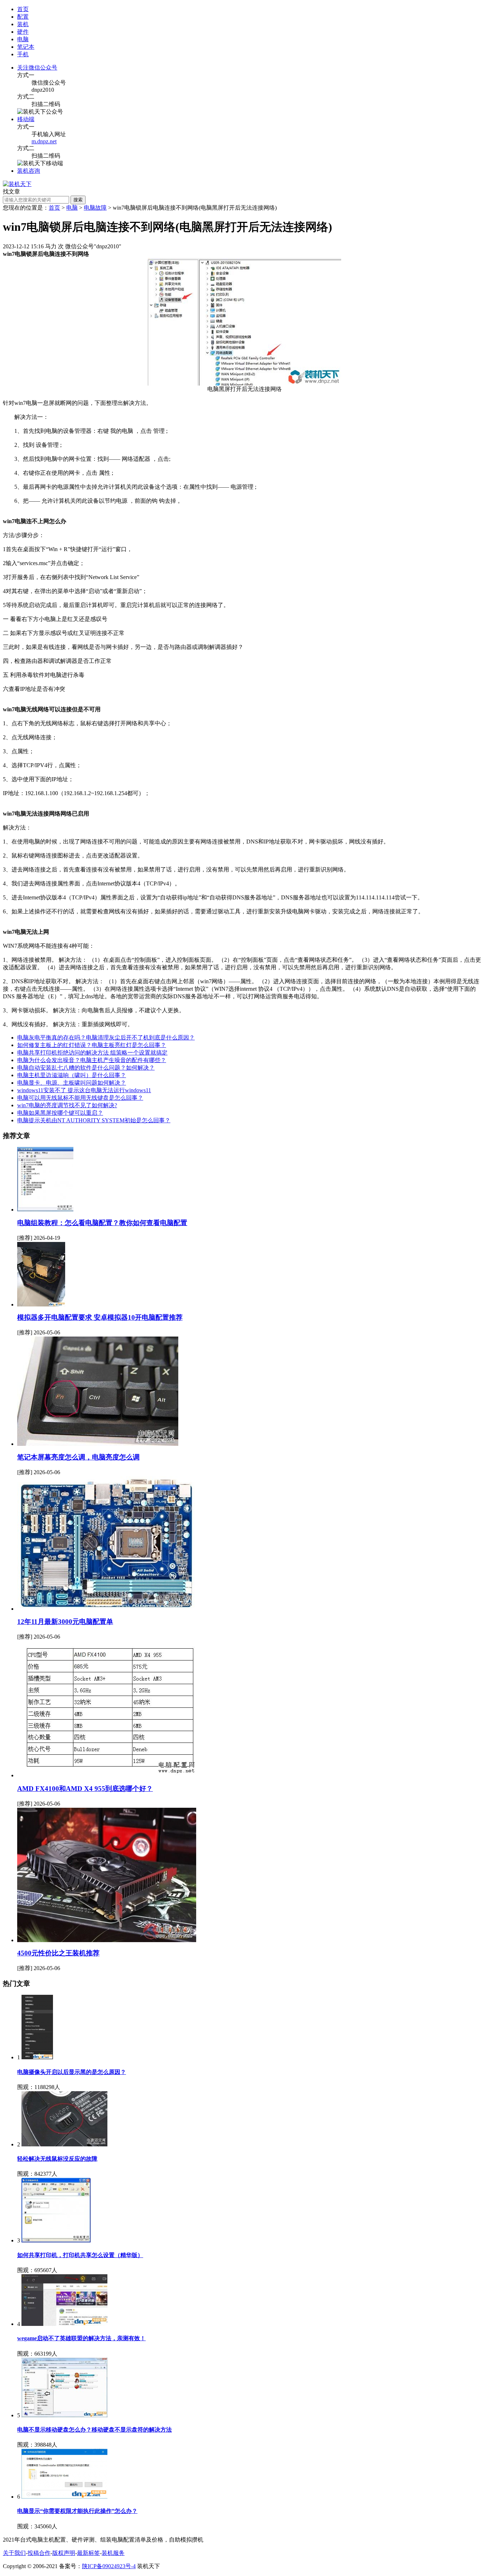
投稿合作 (39, 2553)
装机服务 (113, 2553)
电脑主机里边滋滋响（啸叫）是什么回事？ (72, 1075)
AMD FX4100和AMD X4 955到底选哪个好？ (85, 1789)
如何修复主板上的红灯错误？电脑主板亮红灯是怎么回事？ (92, 1045)
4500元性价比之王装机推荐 (58, 1953)
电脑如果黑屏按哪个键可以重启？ (60, 1113)
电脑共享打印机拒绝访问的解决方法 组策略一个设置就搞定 (92, 1053)
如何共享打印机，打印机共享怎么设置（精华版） (80, 2255)
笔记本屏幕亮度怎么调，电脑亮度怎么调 (78, 1457)
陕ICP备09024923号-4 (109, 2566)
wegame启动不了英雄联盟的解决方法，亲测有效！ (81, 2338)
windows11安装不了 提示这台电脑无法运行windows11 (84, 1090)
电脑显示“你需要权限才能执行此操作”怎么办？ (77, 2511)
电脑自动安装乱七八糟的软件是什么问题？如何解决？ (86, 1068)
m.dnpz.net (44, 141)
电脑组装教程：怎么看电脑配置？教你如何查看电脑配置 (102, 1223)
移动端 (26, 119)
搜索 (78, 200)
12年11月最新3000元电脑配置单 (65, 1622)
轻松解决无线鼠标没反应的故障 (57, 2159)
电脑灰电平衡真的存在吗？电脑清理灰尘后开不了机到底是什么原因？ (106, 1038)
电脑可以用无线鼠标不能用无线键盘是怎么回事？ (80, 1098)
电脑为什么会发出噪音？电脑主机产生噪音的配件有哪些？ (92, 1060)
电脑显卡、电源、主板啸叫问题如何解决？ (72, 1083)
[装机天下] (17, 184)
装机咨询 (29, 171)
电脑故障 (95, 208)
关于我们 (14, 2553)
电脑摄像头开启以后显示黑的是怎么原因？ (72, 2072)
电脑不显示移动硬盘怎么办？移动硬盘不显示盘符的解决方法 (95, 2430)
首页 (23, 9)
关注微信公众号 (37, 68)
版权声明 (64, 2553)
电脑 (72, 208)
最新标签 (88, 2553)
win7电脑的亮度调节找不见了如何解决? (67, 1105)
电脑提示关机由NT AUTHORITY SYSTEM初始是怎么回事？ (94, 1120)
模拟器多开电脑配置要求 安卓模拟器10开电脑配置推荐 (100, 1317)
